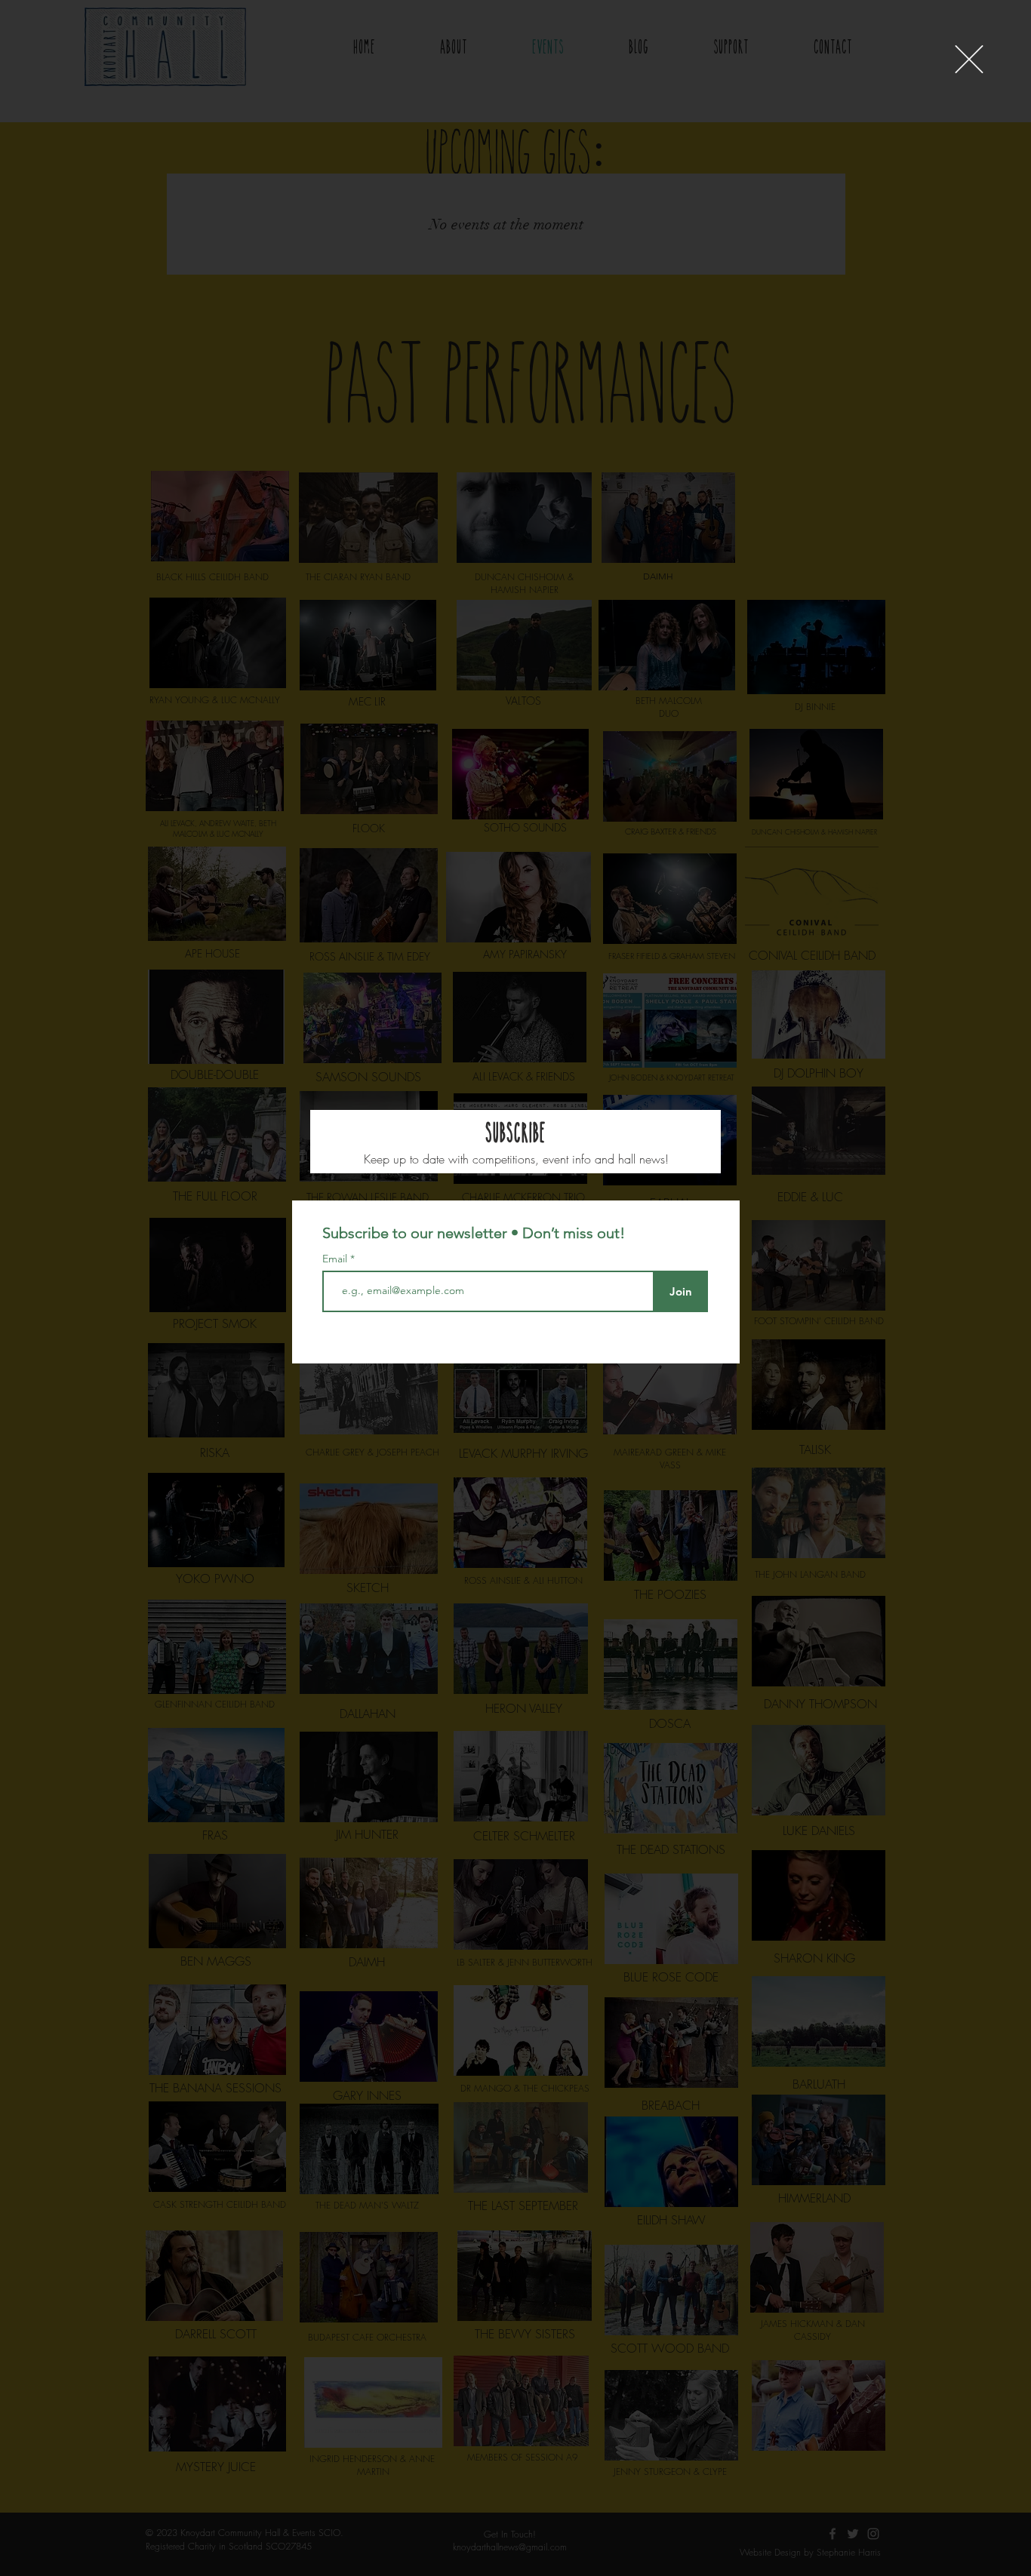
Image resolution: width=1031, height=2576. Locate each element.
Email (336, 1259)
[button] (969, 59)
